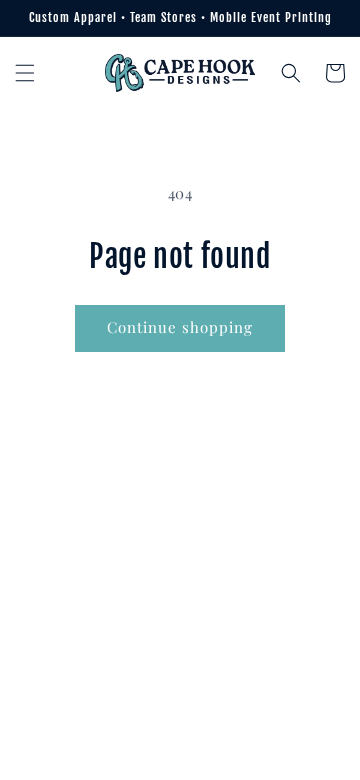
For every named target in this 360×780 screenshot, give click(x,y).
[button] (25, 73)
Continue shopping (180, 327)
